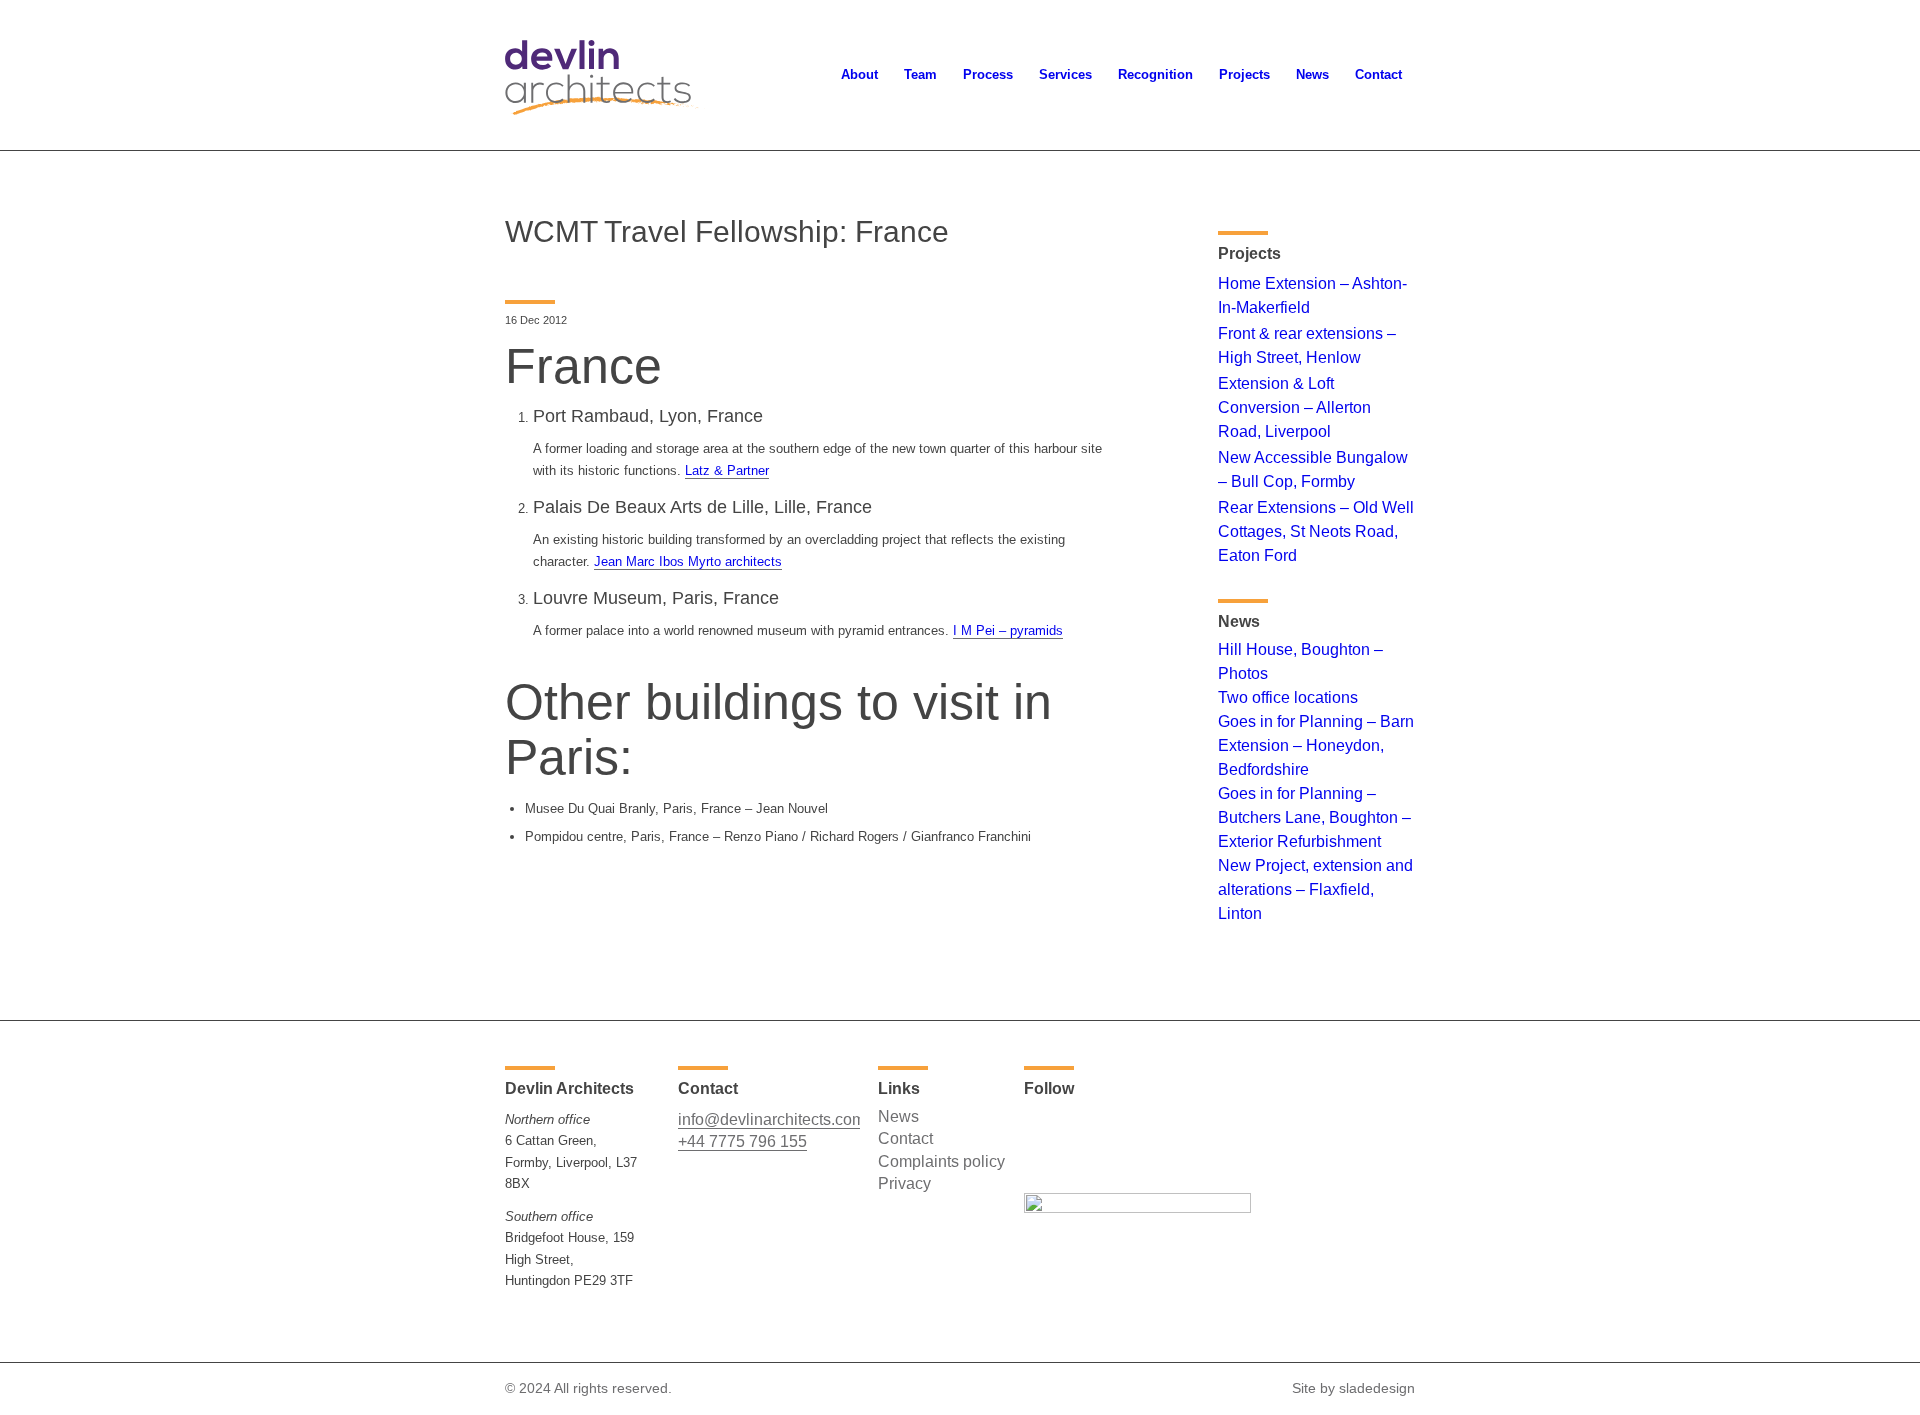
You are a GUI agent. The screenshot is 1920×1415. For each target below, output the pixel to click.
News (898, 1116)
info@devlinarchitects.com (771, 1119)
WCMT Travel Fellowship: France (727, 231)
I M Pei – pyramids (1008, 630)
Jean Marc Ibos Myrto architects (688, 561)
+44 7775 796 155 (742, 1141)
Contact (905, 1138)
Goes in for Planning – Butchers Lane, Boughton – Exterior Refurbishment (1314, 817)
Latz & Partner (727, 470)
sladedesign (1377, 1388)
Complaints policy (941, 1161)
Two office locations (1288, 697)
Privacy (904, 1183)
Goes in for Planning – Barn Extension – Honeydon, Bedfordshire (1316, 745)
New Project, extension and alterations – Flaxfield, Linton (1315, 889)
